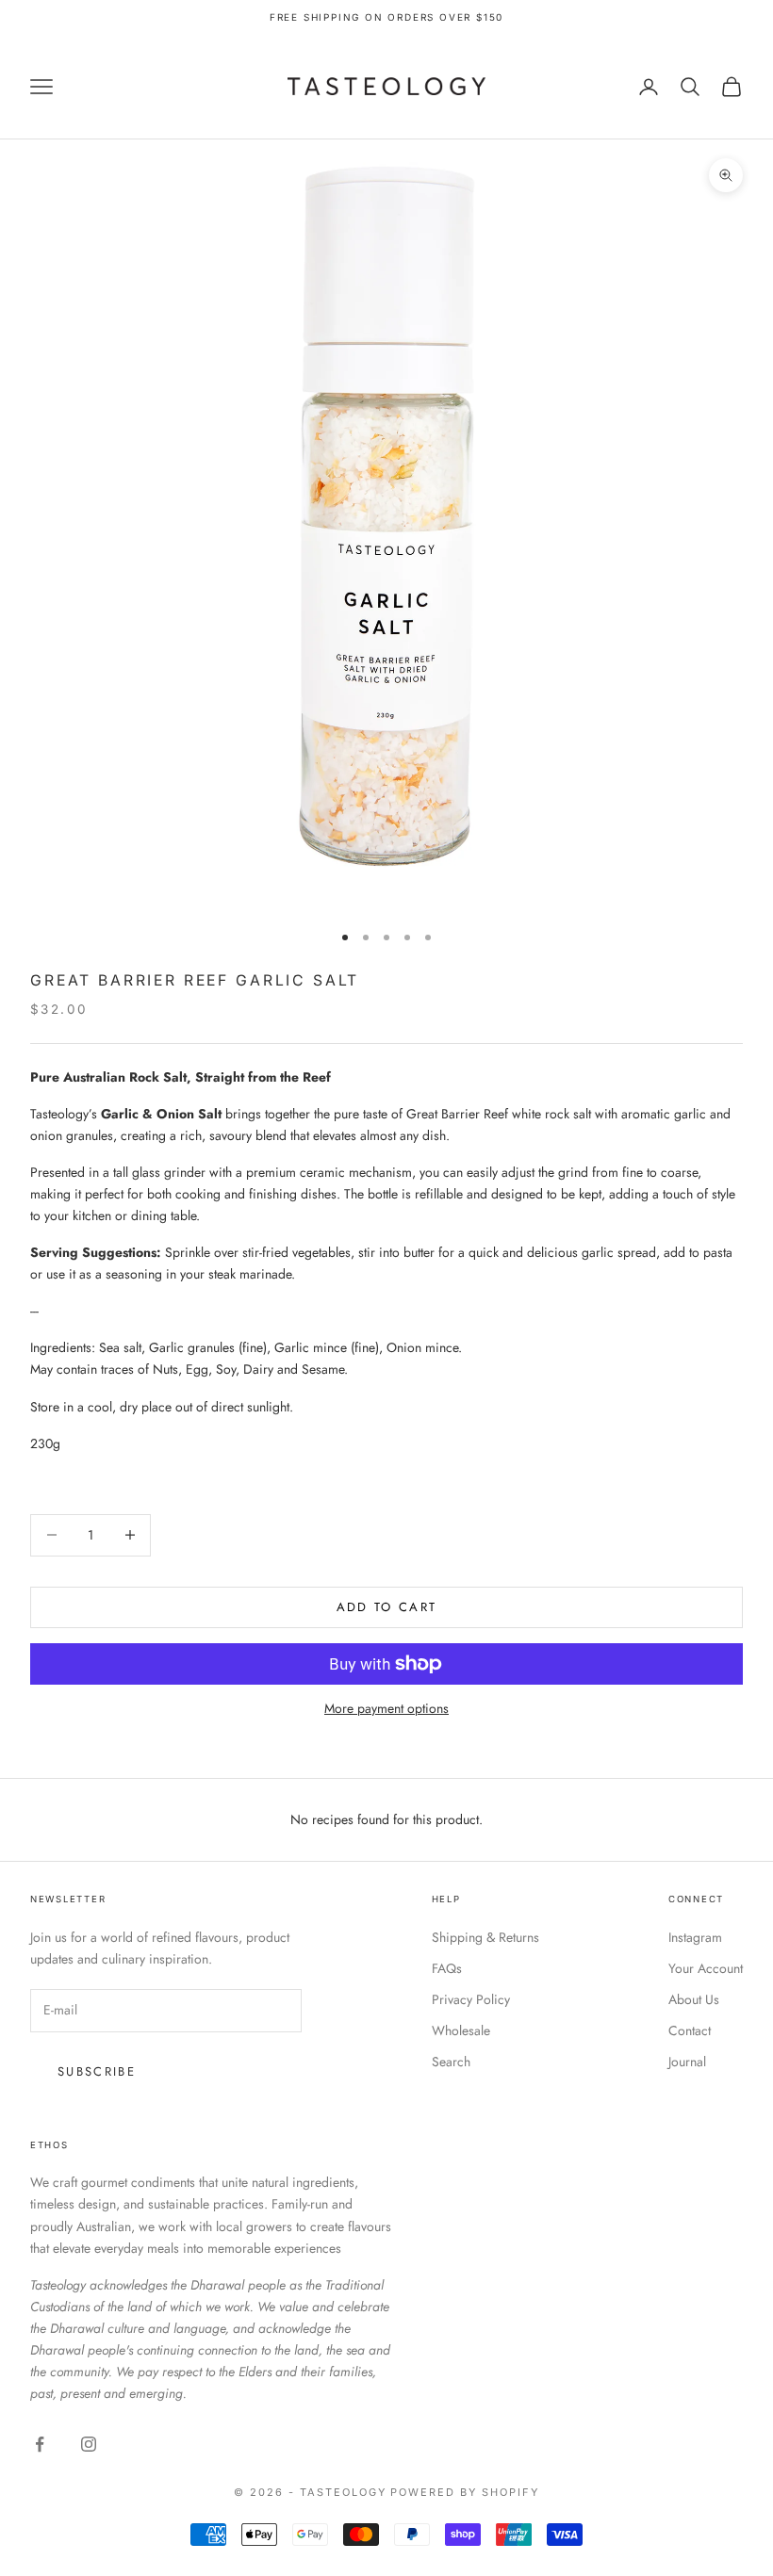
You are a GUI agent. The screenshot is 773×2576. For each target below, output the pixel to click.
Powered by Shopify (465, 2492)
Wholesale (461, 2030)
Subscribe (97, 2071)
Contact (690, 2030)
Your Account (706, 1968)
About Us (694, 1999)
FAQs (447, 1968)
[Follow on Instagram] (89, 2444)
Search (451, 2062)
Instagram (695, 1937)
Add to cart (387, 1607)
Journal (687, 2062)
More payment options (386, 1708)
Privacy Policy (471, 1999)
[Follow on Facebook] (40, 2444)
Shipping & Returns (485, 1937)
